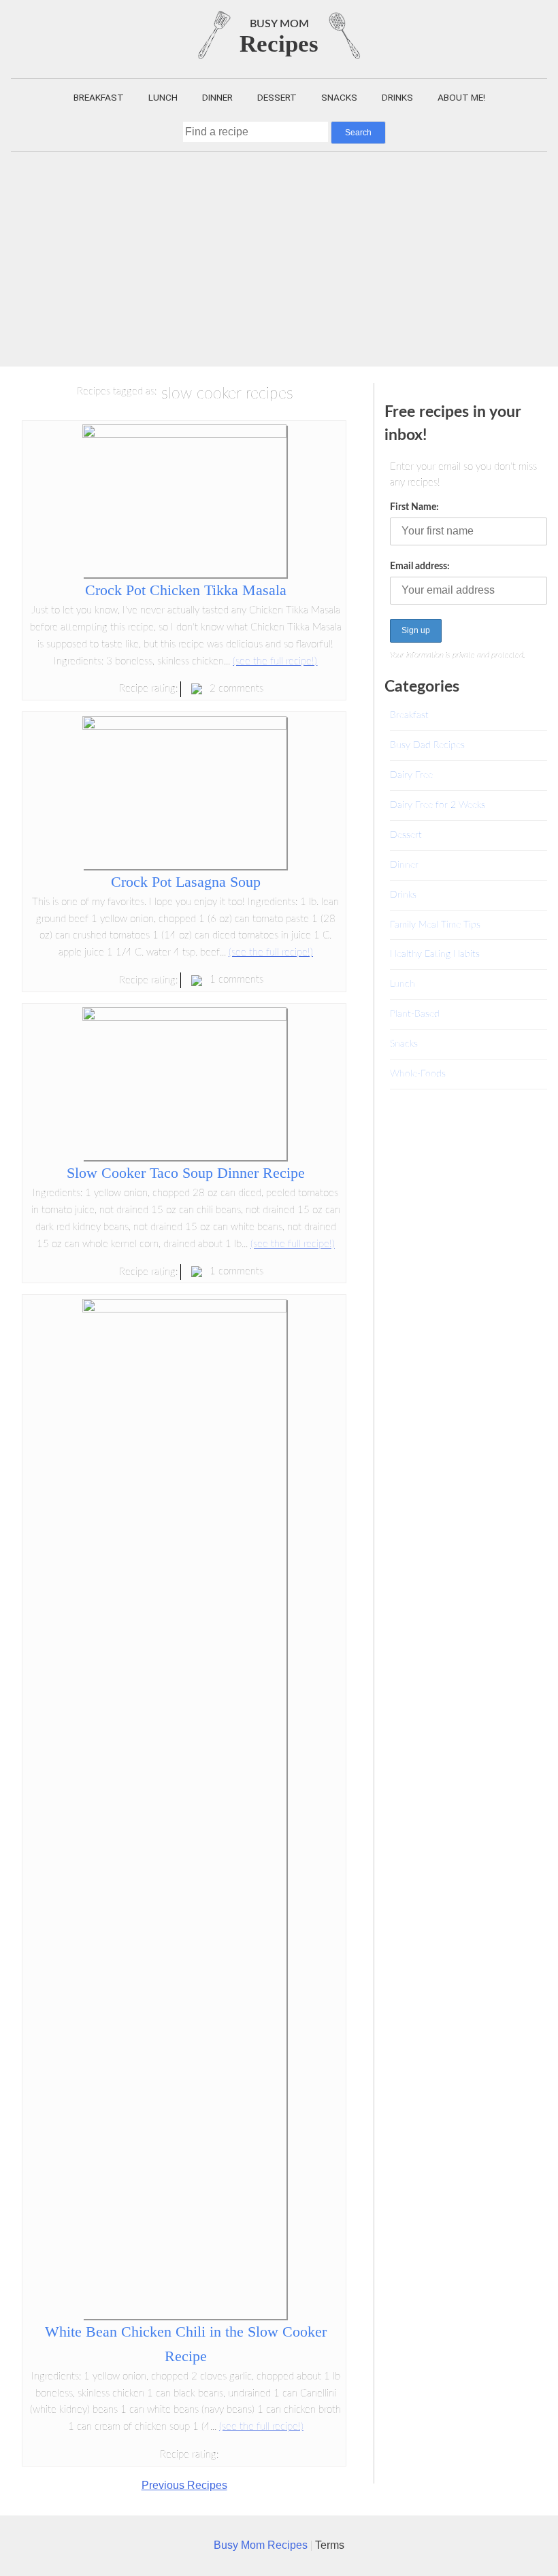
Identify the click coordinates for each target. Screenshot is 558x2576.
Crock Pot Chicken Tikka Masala (186, 590)
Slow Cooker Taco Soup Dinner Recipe (186, 1173)
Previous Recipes (184, 2485)
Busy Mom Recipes (262, 2545)
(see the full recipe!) (275, 661)
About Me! (461, 97)
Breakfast (99, 97)
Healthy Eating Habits (435, 954)
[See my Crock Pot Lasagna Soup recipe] (184, 726)
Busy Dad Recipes (427, 745)
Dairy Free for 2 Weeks (438, 805)
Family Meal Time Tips (435, 925)
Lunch (163, 97)
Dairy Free (411, 775)
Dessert (277, 97)
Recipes (279, 44)
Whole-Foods (418, 1073)
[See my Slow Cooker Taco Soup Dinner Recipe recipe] (184, 1017)
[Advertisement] (279, 254)
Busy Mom (279, 24)
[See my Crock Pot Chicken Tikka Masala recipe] (184, 434)
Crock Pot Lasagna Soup (186, 882)
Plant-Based (415, 1014)
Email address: (420, 566)
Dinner (217, 97)
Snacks (339, 97)
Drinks (397, 97)
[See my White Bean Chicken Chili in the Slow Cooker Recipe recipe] (184, 1309)
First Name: (414, 507)
